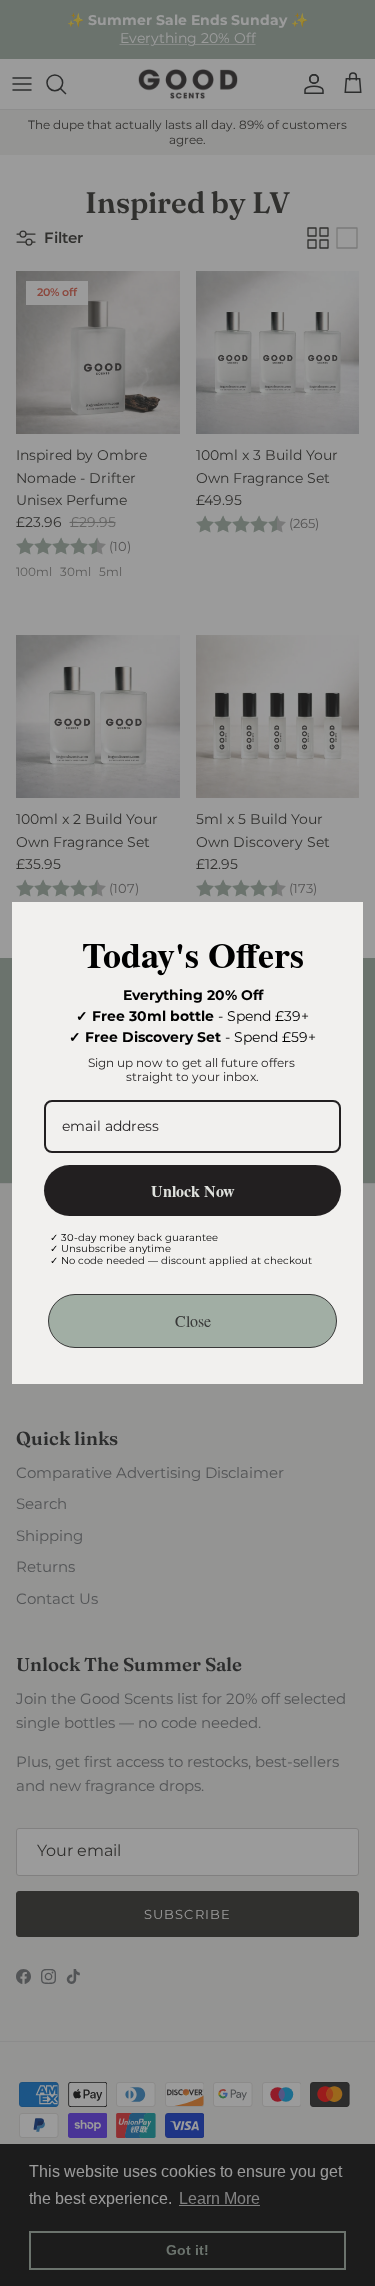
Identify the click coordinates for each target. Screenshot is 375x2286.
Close (193, 1320)
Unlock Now (193, 1190)
